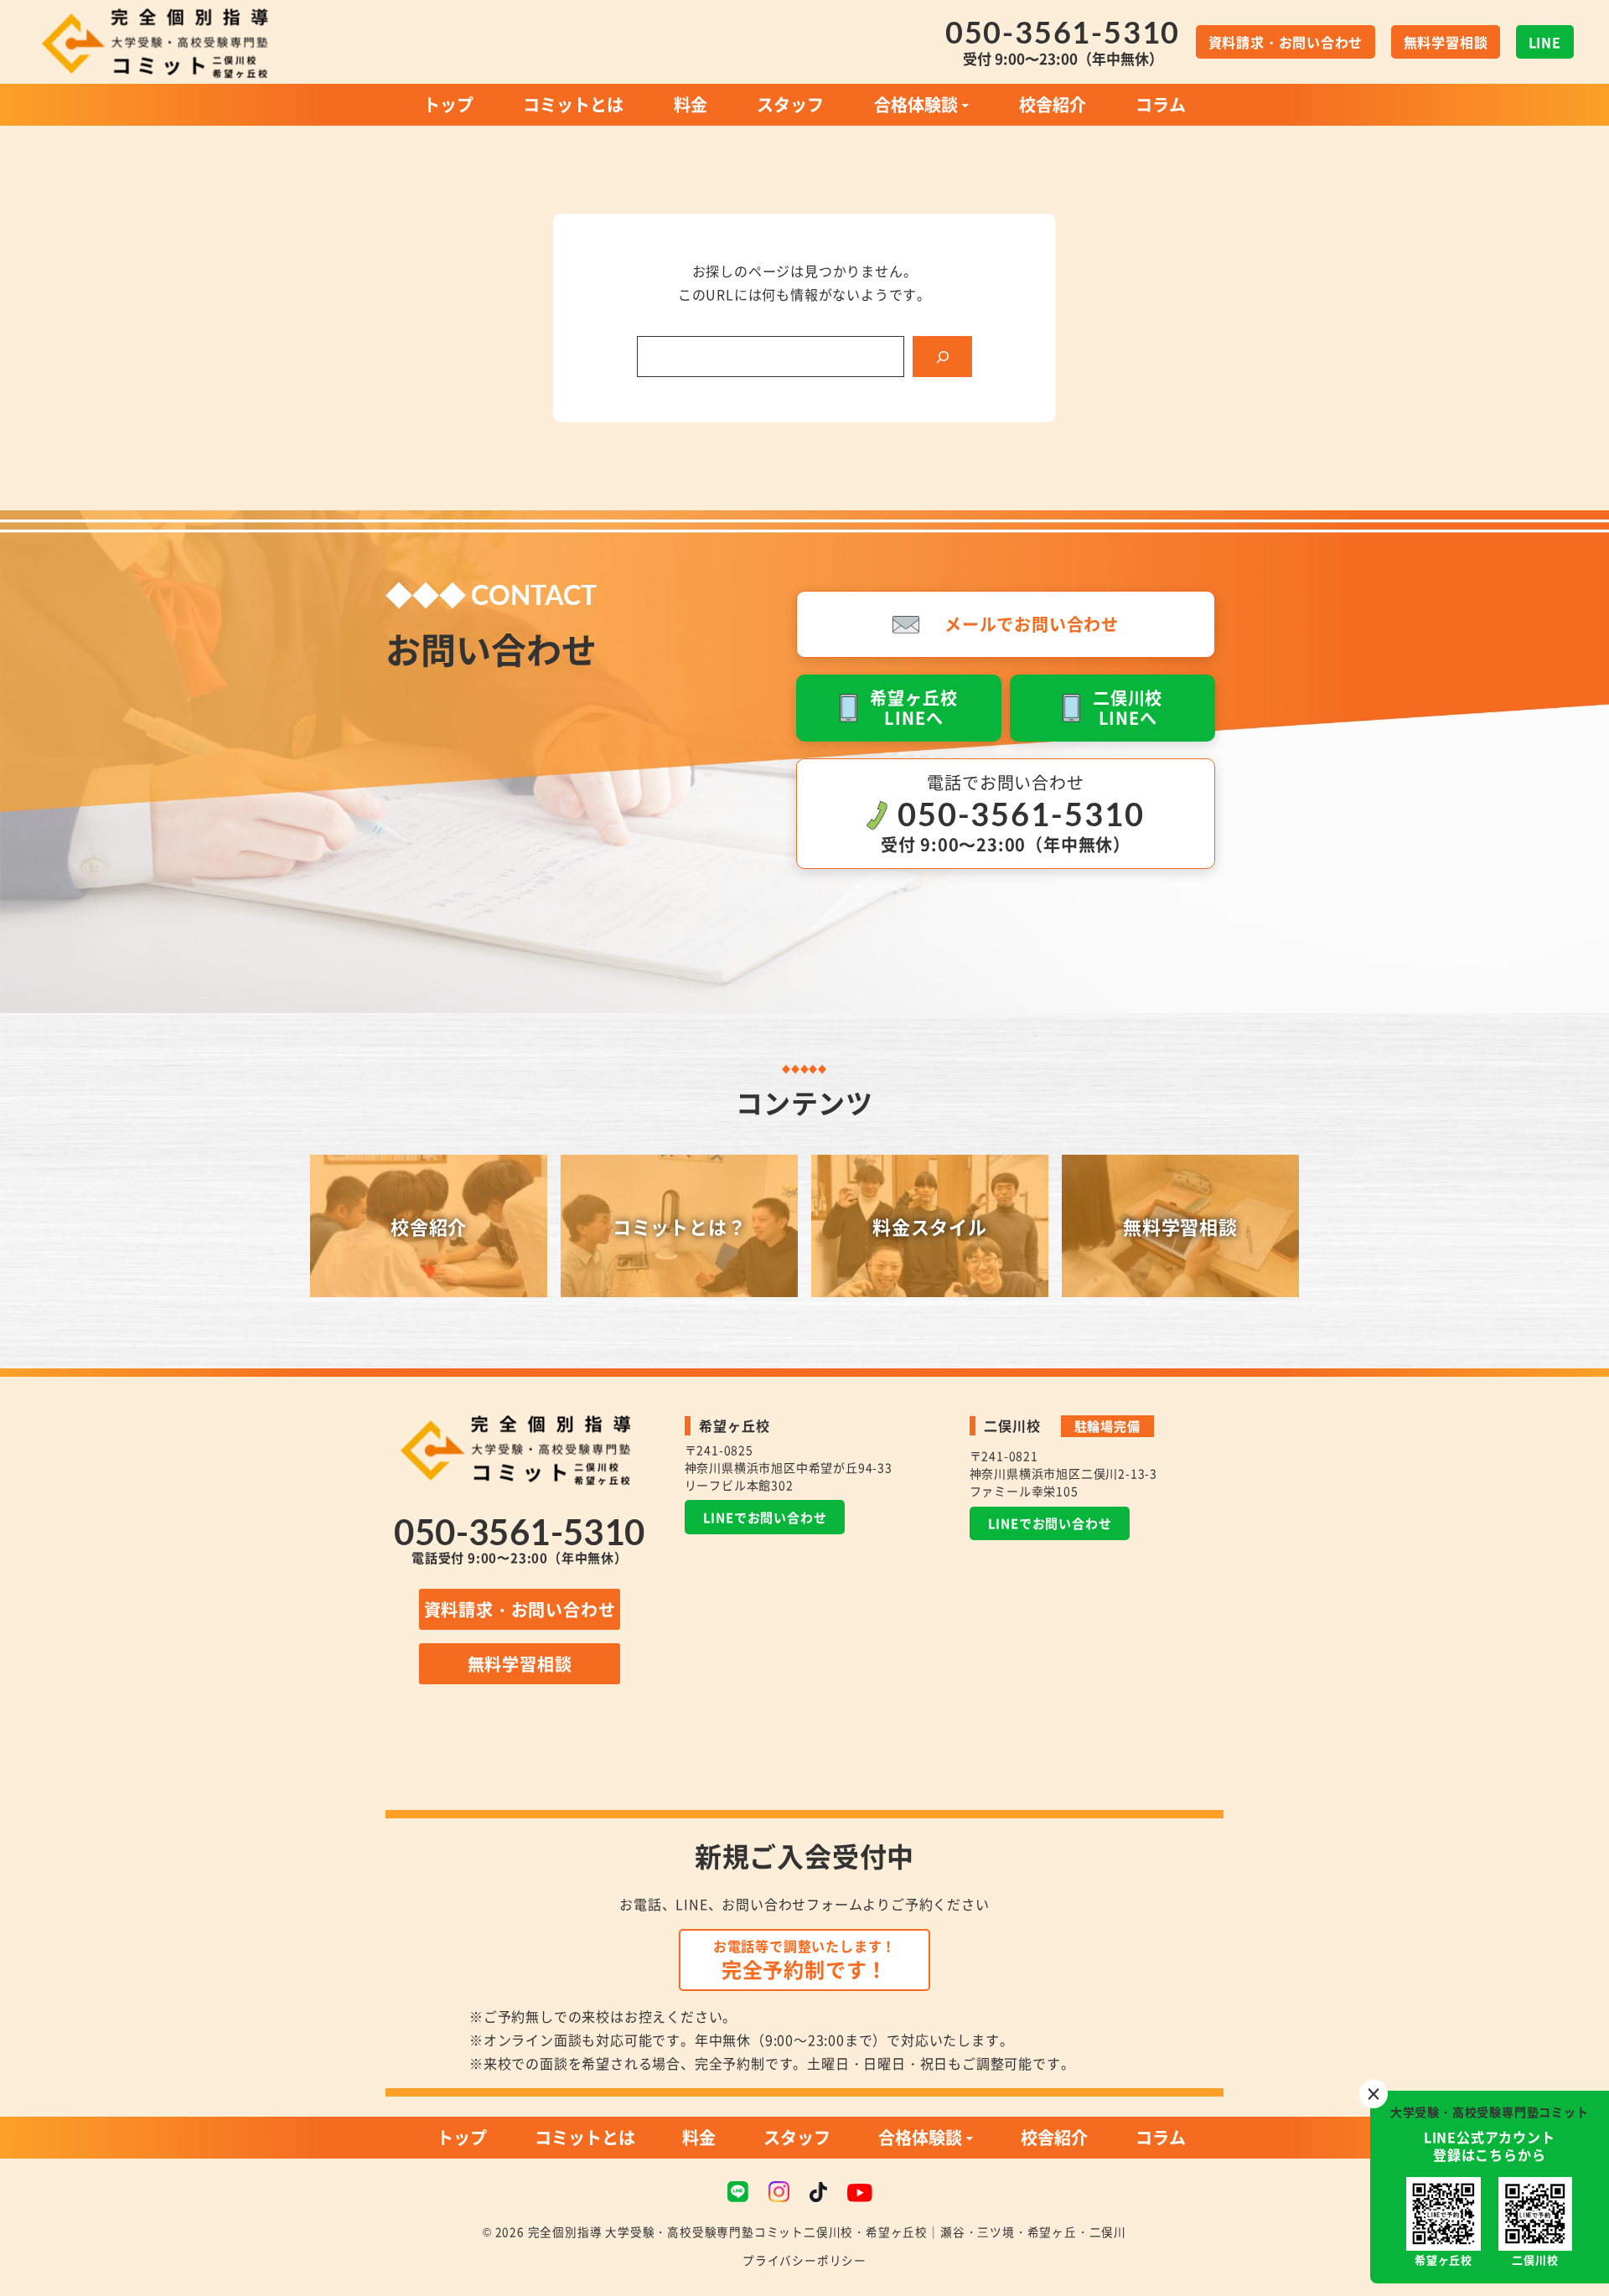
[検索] (942, 357)
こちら (1496, 2154)
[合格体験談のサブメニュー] (965, 105)
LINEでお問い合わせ (765, 1517)
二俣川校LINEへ (1128, 708)
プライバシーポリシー (804, 2260)
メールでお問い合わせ (1032, 624)
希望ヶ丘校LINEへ (913, 708)
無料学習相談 (1446, 42)
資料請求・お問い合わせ (520, 1609)
